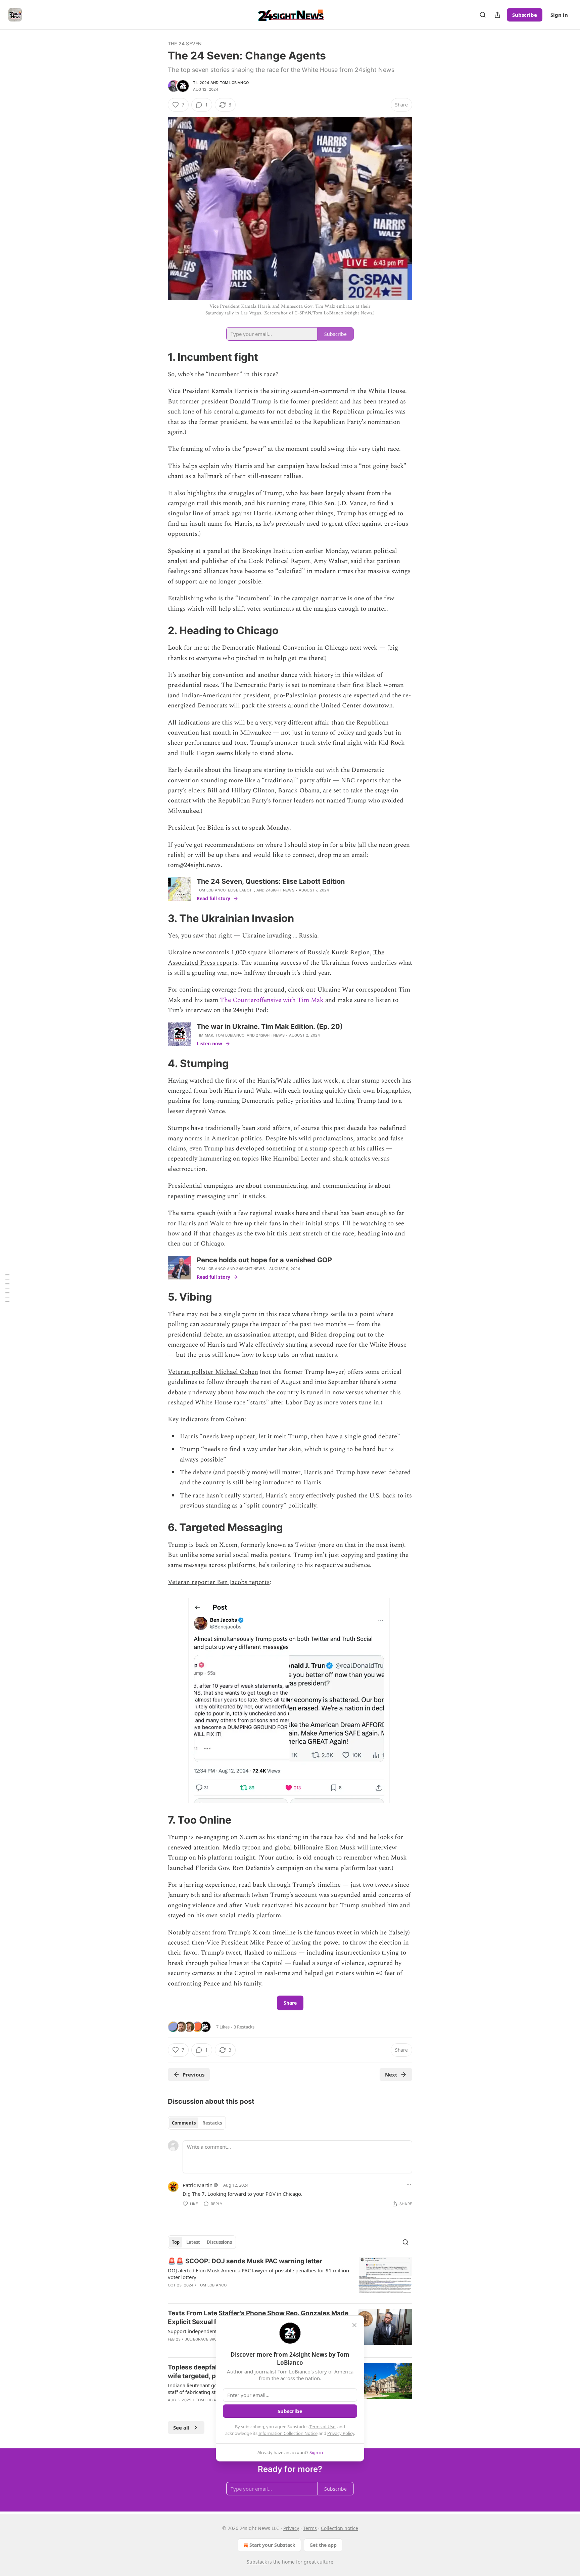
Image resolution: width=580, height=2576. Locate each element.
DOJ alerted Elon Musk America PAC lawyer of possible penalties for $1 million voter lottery (258, 2274)
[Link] (158, 357)
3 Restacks (244, 2027)
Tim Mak (205, 1035)
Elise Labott (241, 890)
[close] (354, 2325)
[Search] (483, 15)
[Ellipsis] (409, 2185)
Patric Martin (198, 2185)
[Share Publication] (497, 15)
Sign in (559, 15)
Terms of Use (322, 2427)
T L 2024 (201, 83)
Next (391, 2075)
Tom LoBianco (234, 83)
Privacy (291, 2528)
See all (181, 2428)
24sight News (280, 890)
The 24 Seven (185, 43)
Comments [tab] (184, 2123)
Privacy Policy (341, 2433)
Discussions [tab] (219, 2242)
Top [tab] (176, 2242)
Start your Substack (272, 2545)
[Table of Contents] (7, 1288)
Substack (257, 2562)
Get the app (323, 2545)
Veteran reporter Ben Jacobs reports (219, 1582)
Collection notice (340, 2528)
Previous (194, 2075)
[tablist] (197, 2123)
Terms (310, 2528)
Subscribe (525, 15)
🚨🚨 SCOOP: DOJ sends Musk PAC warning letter (245, 2261)
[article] (290, 2277)
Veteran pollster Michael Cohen (213, 1372)
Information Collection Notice (288, 2433)
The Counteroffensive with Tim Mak (272, 1000)
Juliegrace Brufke (204, 2339)
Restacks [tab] (212, 2123)
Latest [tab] (193, 2242)
